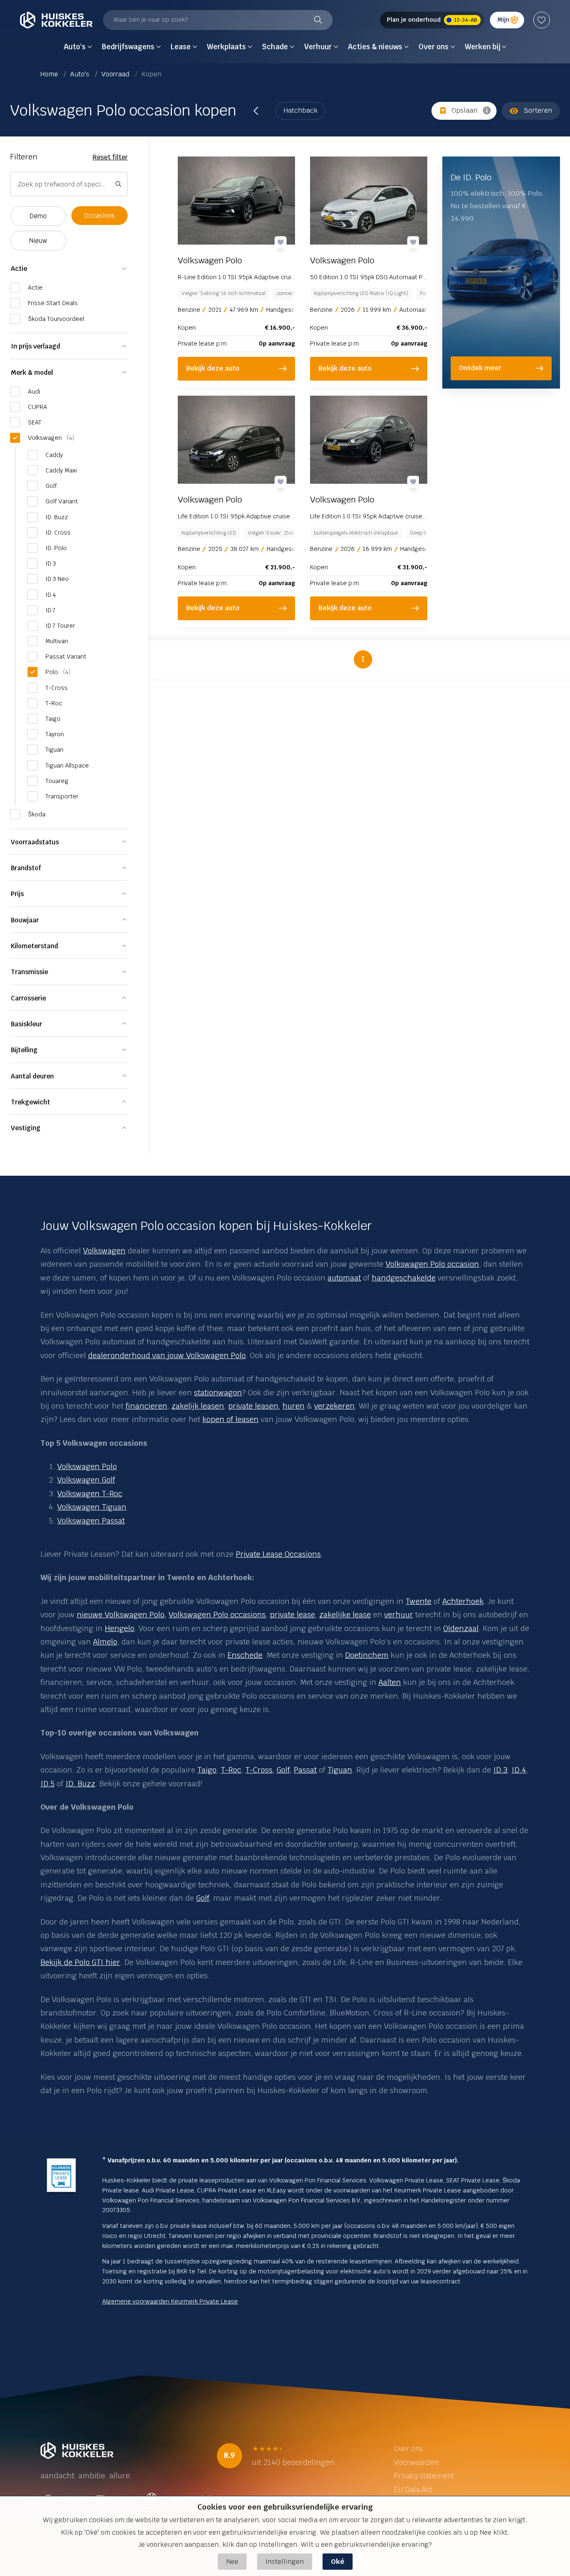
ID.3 (500, 1770)
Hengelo (120, 1628)
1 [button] (363, 659)
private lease (293, 1615)
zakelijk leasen (198, 1406)
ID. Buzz (80, 1784)
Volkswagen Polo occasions (217, 1615)
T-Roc (231, 1770)
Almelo (105, 1642)
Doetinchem (367, 1655)
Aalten (390, 1682)
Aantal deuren (32, 1076)
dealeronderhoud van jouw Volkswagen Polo (167, 1355)
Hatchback (300, 110)
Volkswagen (104, 1251)
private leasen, (254, 1406)
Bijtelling (24, 1050)
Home (50, 74)
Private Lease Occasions (278, 1554)
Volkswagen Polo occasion (432, 1264)
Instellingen (285, 2562)
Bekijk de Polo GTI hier (80, 1962)
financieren (146, 1406)
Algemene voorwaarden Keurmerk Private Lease (170, 2301)
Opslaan (464, 110)
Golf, (284, 1770)
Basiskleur (26, 1024)
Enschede (245, 1655)
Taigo (207, 1770)
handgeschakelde (404, 1278)
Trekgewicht (30, 1102)
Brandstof (26, 868)
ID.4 (519, 1770)
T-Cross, (260, 1770)
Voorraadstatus (35, 842)
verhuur (399, 1615)
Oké (338, 2562)
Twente (419, 1601)
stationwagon (218, 1393)
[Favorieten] (542, 20)
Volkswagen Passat (91, 1521)
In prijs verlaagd (35, 346)
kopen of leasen (231, 1419)
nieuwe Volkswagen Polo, (122, 1615)
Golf (203, 1898)
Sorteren (538, 110)
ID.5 (48, 1784)
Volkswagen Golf (86, 1480)
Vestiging (26, 1128)
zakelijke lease (345, 1615)
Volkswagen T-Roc (90, 1494)
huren (294, 1406)
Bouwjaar (25, 920)
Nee (232, 2562)
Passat (305, 1770)
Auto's (81, 74)
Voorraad (116, 74)
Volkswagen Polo (87, 1466)
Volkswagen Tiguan (92, 1507)
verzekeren (334, 1406)
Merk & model (32, 373)
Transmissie (29, 972)
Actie (19, 269)
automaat (344, 1278)
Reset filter (110, 157)
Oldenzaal (461, 1628)
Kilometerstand (34, 946)
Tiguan (340, 1770)
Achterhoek (463, 1601)
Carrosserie (28, 998)
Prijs (17, 894)
